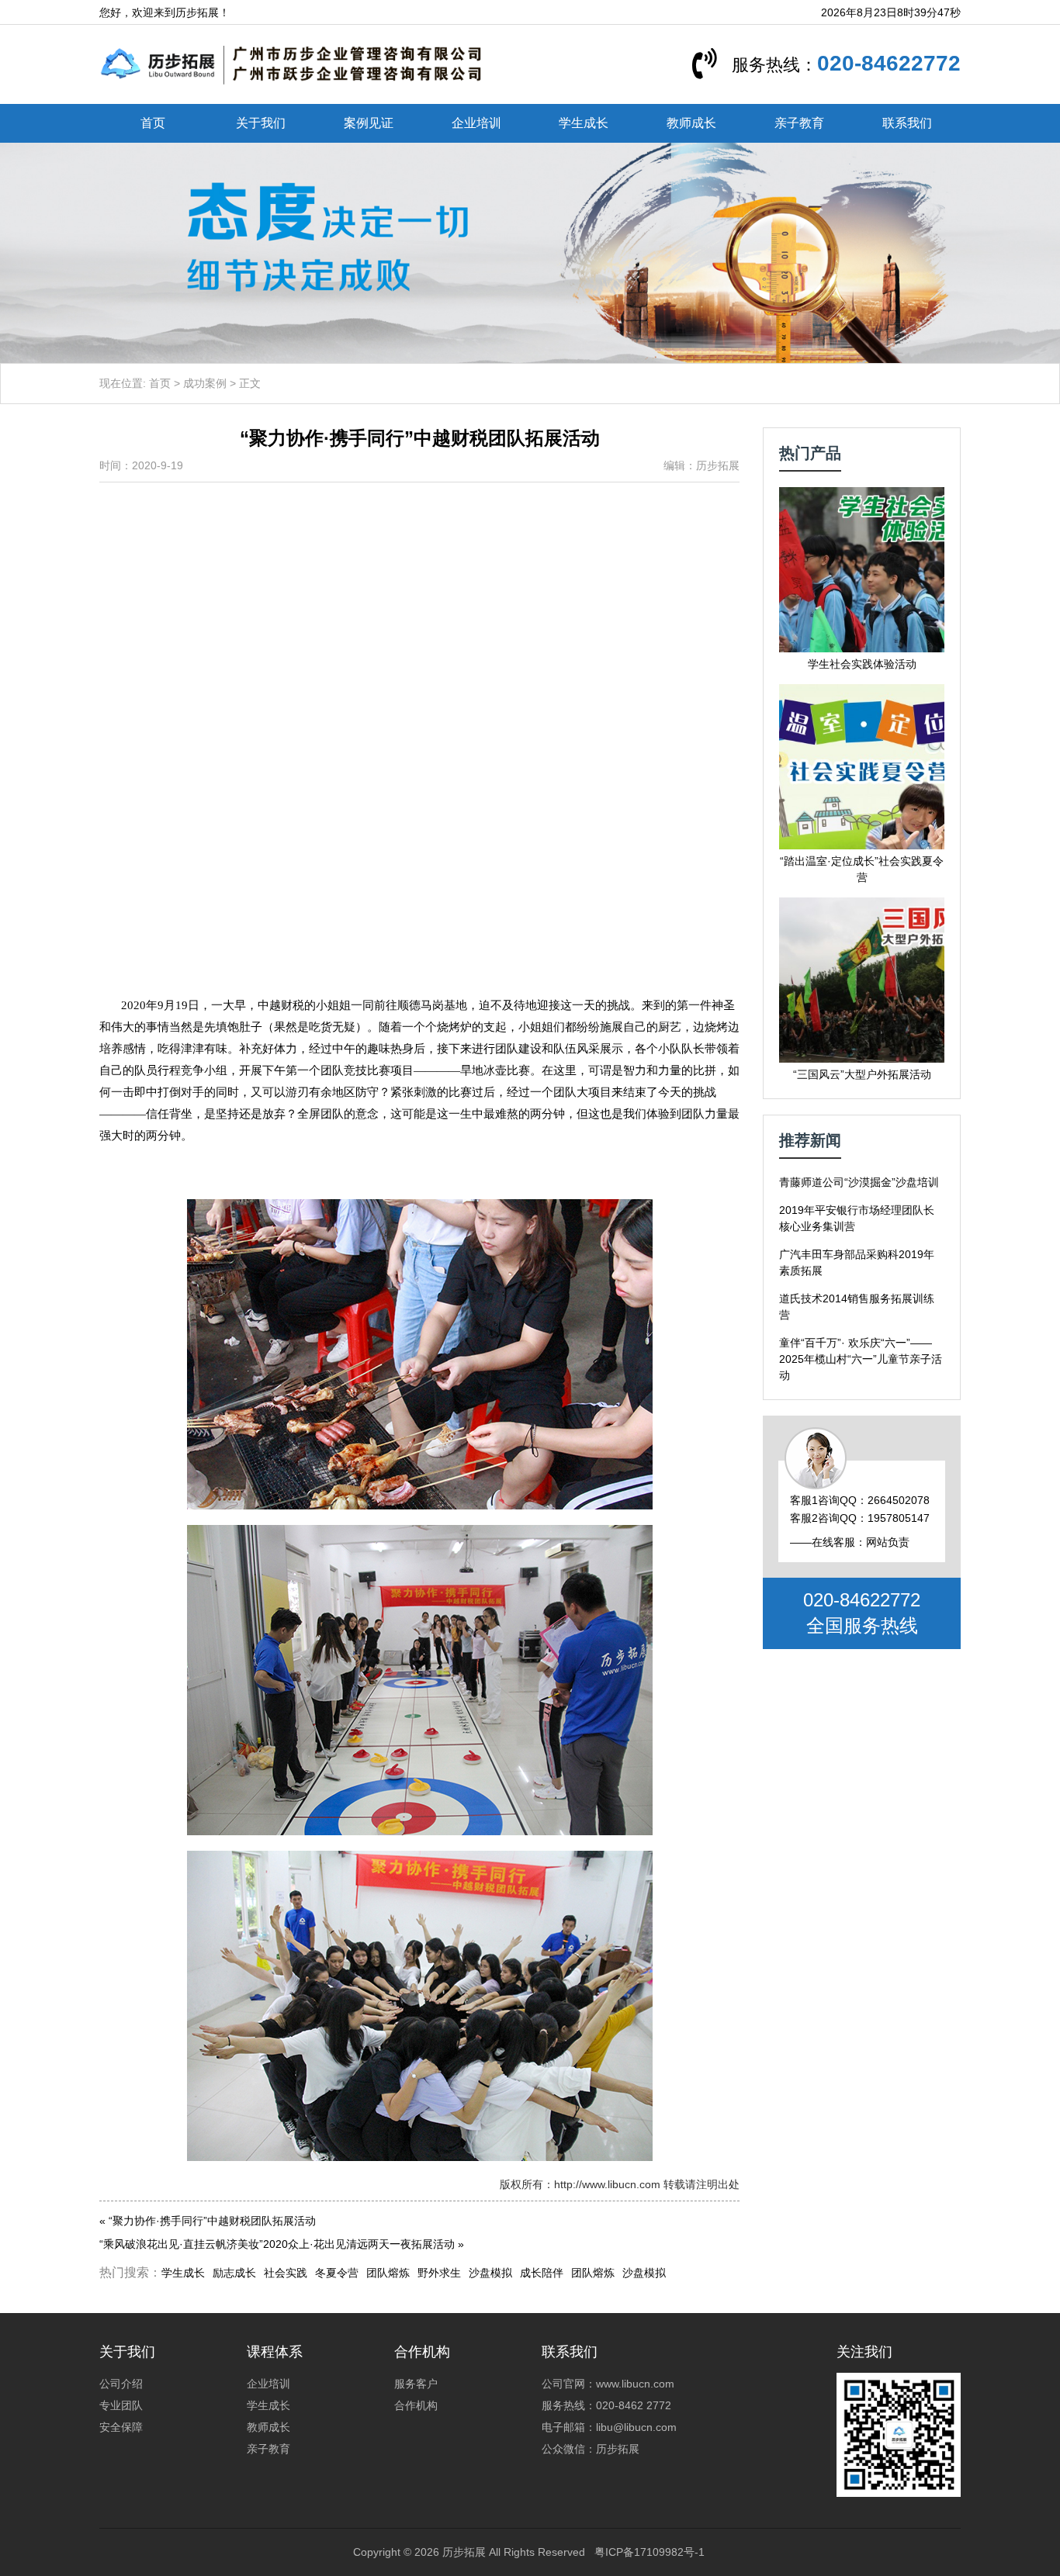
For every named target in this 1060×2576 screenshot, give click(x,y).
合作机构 (416, 2405)
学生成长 (584, 123)
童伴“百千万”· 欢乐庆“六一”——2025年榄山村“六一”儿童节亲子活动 (861, 1359)
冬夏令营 (337, 2273)
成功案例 (205, 383)
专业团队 (121, 2405)
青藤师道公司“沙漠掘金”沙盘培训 (859, 1182)
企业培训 (476, 123)
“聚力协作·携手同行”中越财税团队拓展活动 (212, 2221)
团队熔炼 (388, 2273)
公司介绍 (121, 2384)
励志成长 (234, 2273)
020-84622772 (889, 63)
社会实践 (286, 2273)
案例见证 (369, 123)
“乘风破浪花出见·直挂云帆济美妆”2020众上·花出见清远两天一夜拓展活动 (277, 2244)
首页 (153, 123)
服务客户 (416, 2384)
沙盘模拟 (490, 2273)
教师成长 (691, 123)
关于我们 (261, 123)
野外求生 (439, 2273)
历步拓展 (464, 2552)
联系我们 (907, 123)
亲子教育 (799, 123)
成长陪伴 (542, 2273)
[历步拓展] (292, 64)
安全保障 (121, 2427)
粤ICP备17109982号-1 (650, 2552)
